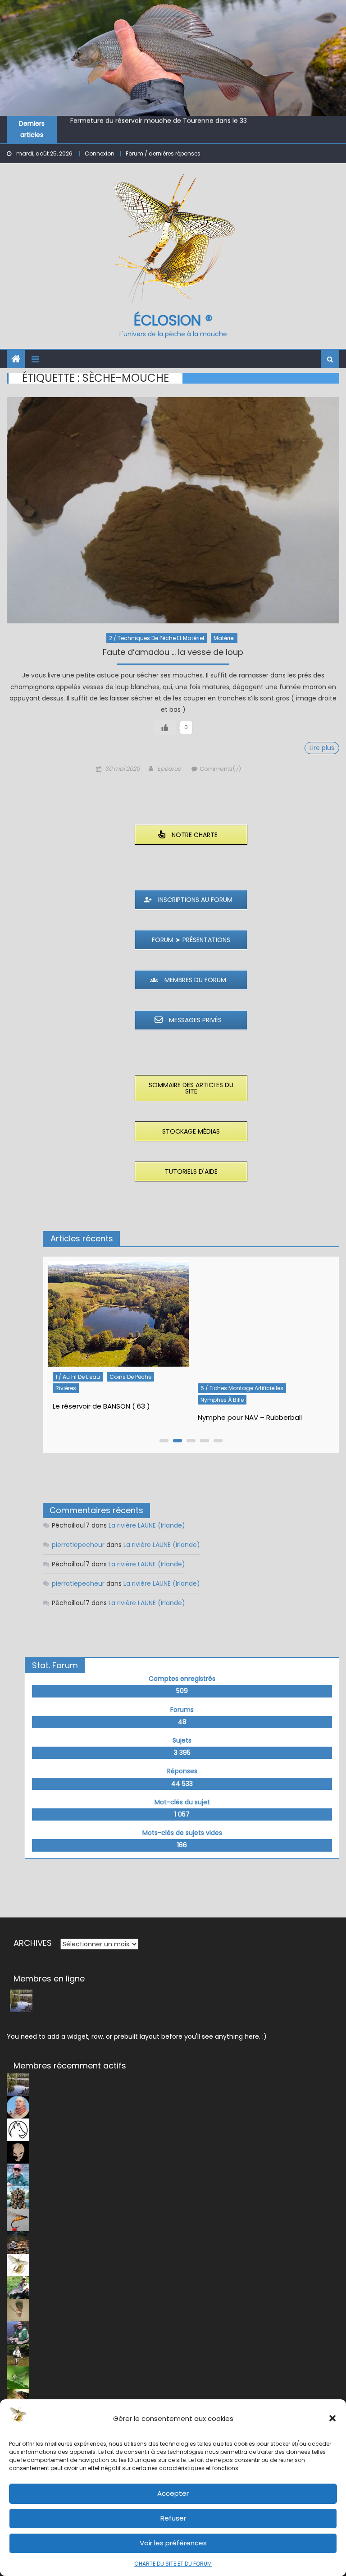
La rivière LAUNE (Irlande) (147, 1525)
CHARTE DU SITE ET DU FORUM (173, 2564)
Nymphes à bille (77, 1400)
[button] (332, 2418)
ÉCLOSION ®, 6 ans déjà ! (237, 1406)
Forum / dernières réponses (163, 153)
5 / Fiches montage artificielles (97, 1388)
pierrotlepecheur (78, 1545)
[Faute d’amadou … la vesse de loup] (173, 510)
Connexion (100, 153)
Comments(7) (220, 769)
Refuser (173, 2518)
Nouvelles (267, 1388)
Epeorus (169, 769)
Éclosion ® (173, 320)
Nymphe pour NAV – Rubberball (105, 1417)
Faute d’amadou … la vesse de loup (173, 653)
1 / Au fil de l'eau (222, 1388)
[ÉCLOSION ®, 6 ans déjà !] (263, 1320)
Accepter (173, 2493)
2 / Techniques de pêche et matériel (157, 638)
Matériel (224, 638)
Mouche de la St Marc (105, 124)
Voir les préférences (173, 2543)
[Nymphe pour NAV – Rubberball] (118, 1320)
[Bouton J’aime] (165, 727)
